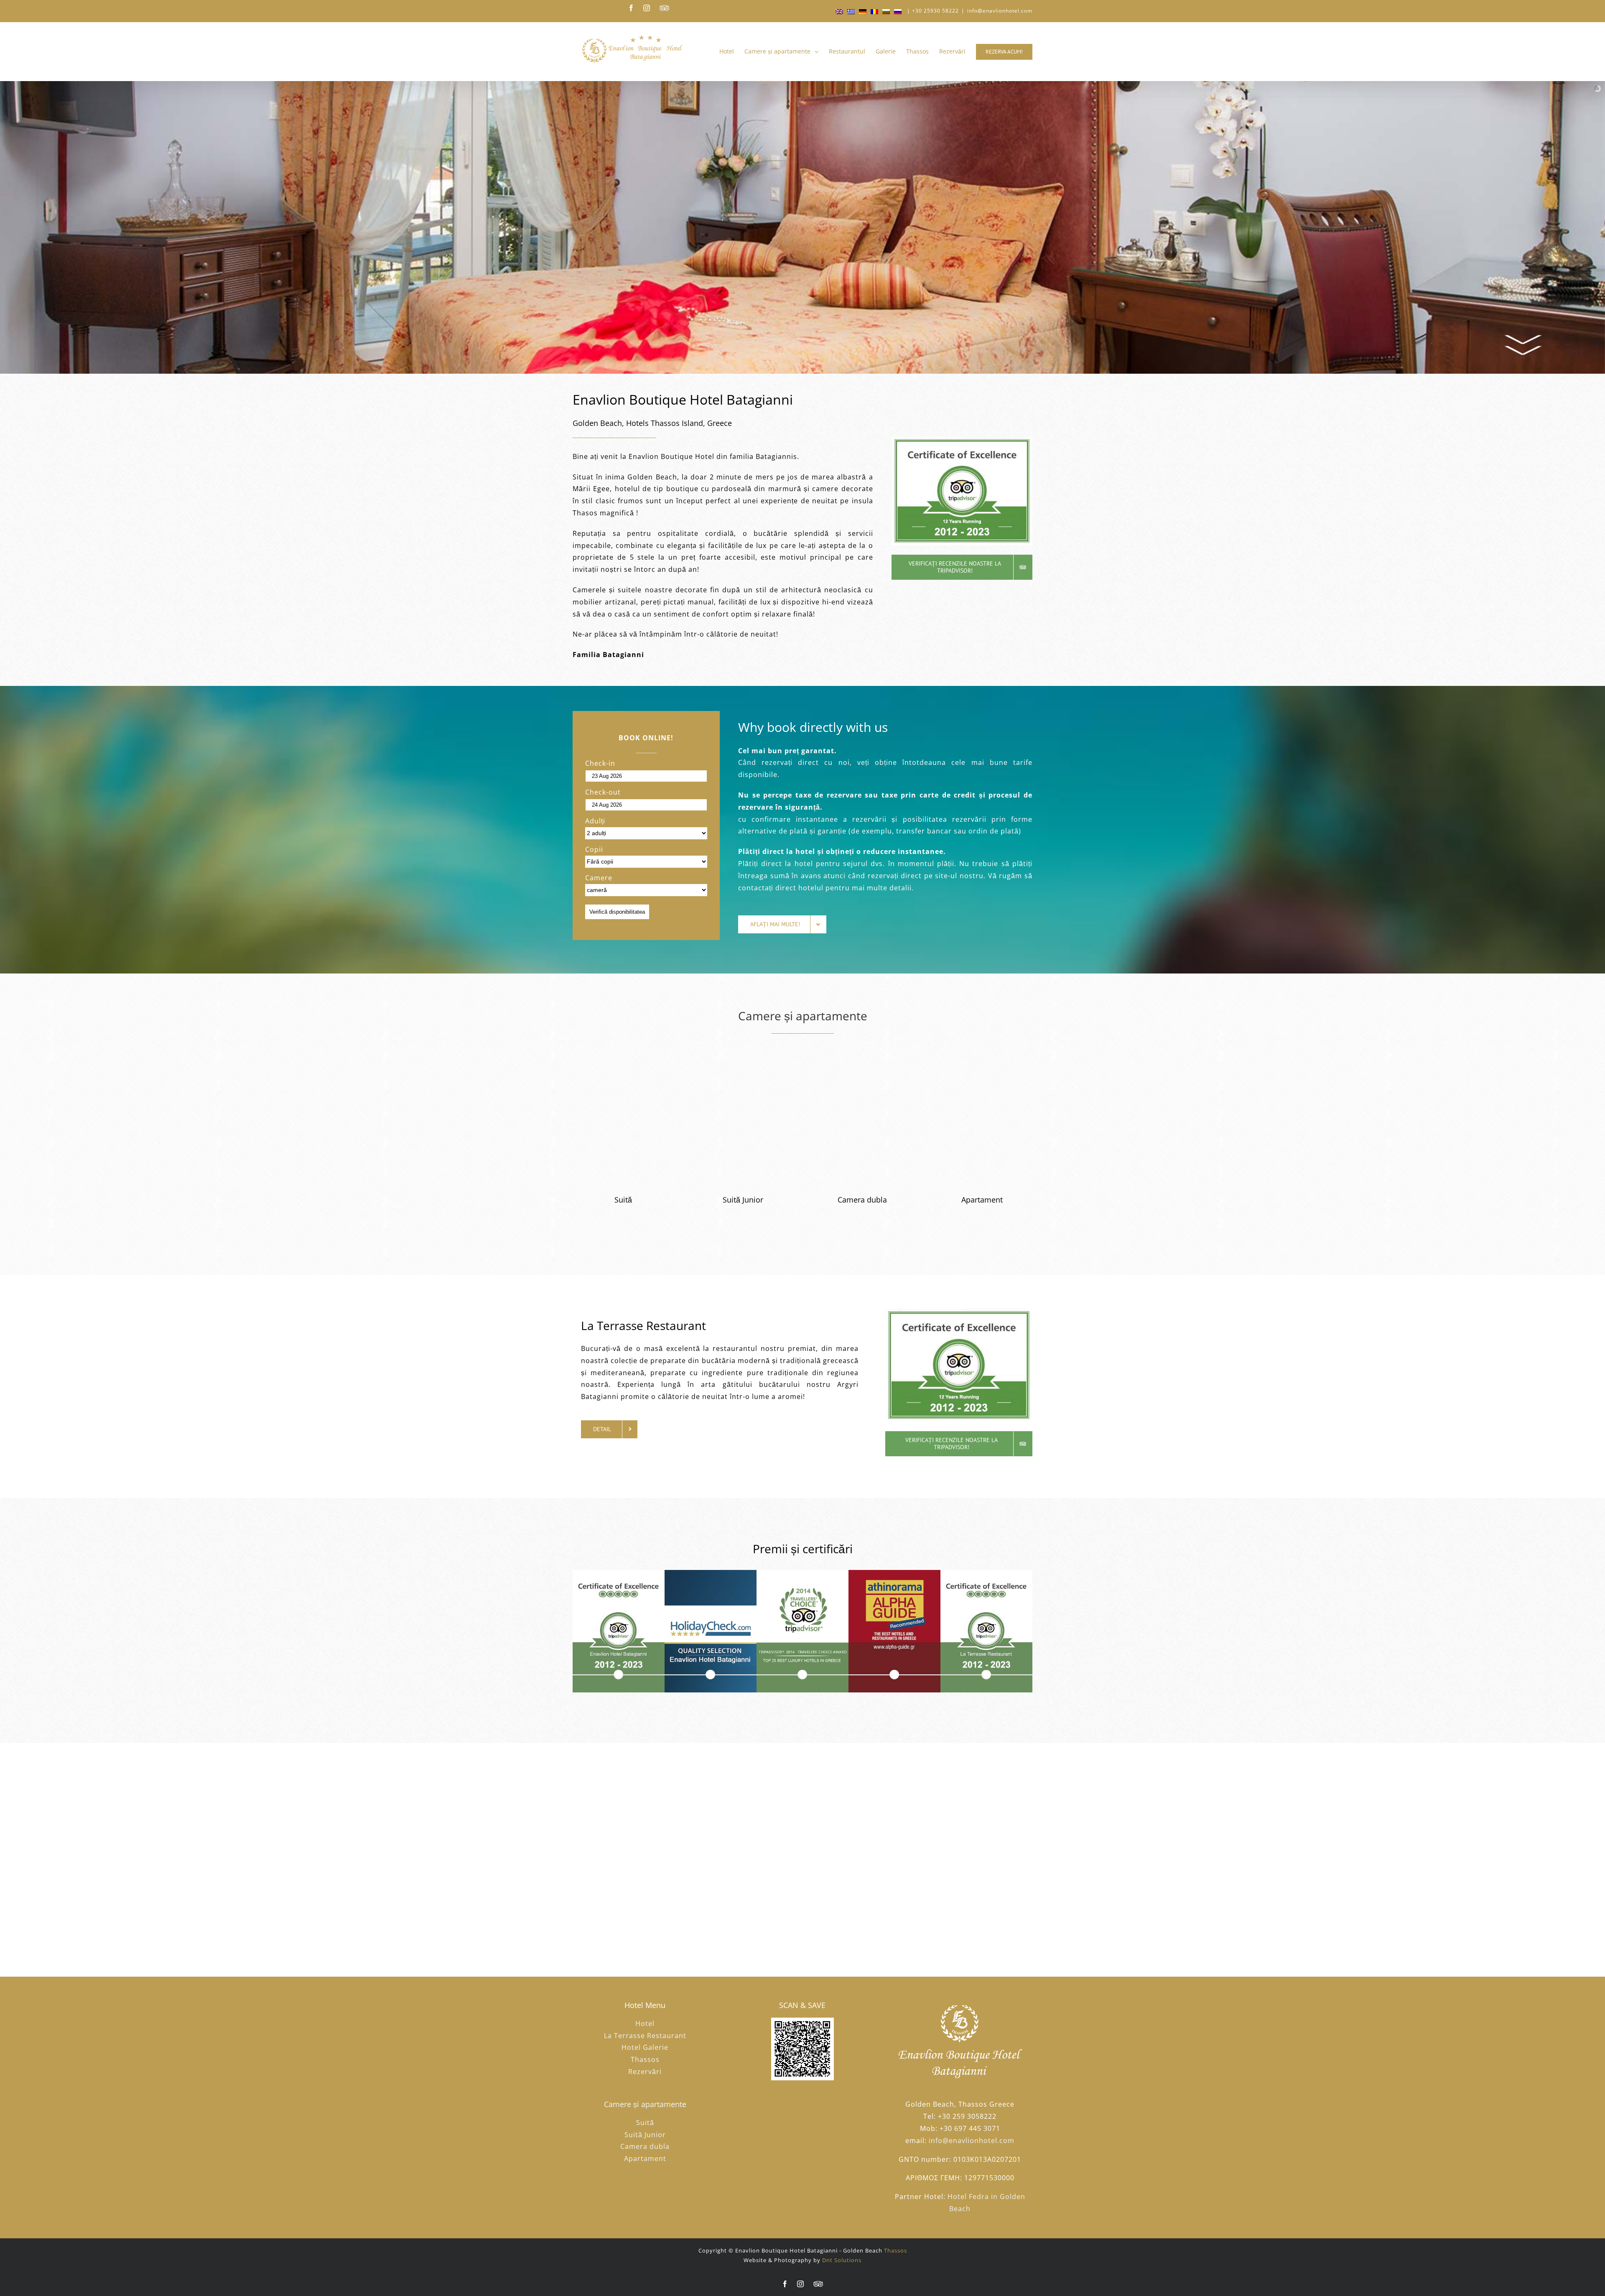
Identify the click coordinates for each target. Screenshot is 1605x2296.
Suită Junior (645, 2135)
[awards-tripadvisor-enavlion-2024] (619, 1630)
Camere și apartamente (803, 1016)
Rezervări (645, 2072)
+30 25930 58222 (935, 11)
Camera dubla (645, 2146)
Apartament (645, 2158)
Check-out (603, 792)
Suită (645, 2123)
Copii (594, 849)
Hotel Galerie (645, 2047)
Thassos (645, 2059)
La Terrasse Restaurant (645, 2036)
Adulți (595, 821)
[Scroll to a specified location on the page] (1525, 345)
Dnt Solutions (842, 2260)
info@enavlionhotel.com (1000, 11)
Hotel (645, 2023)
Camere (599, 878)
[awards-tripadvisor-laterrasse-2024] (986, 1630)
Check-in (600, 763)
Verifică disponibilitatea (617, 912)
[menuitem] (732, 51)
